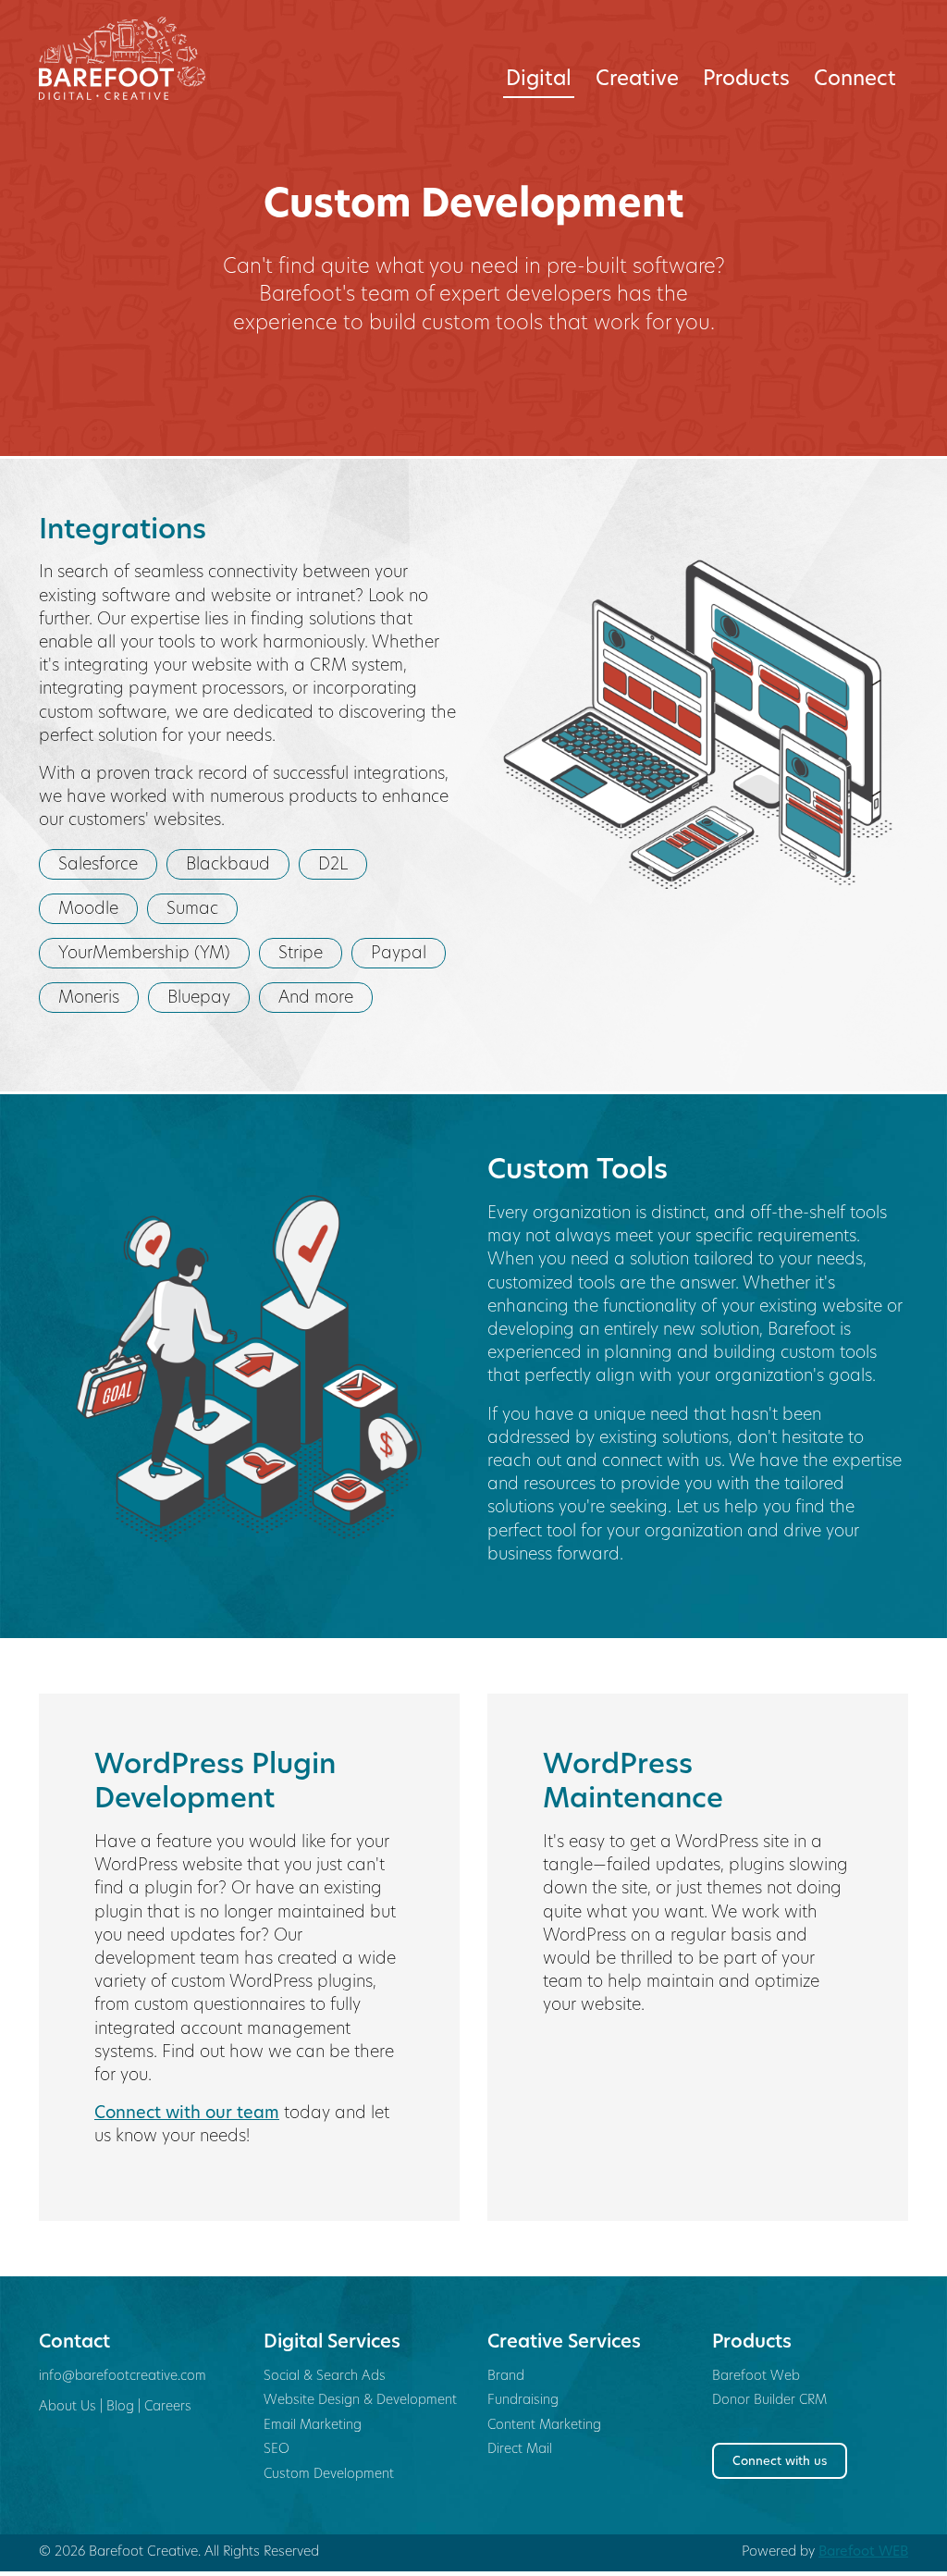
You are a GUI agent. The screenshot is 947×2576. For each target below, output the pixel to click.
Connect (855, 80)
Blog (120, 2407)
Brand (506, 2377)
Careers (168, 2407)
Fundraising (523, 2401)
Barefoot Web (756, 2377)
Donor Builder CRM (769, 2401)
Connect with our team (187, 2114)
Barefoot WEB (863, 2552)
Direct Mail (520, 2450)
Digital (539, 80)
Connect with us (780, 2462)
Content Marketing (544, 2426)
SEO (277, 2450)
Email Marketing (313, 2426)
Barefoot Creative (137, 58)
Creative (637, 80)
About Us (68, 2407)
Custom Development (329, 2475)
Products (746, 80)
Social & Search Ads (325, 2377)
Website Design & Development (360, 2401)
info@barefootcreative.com (123, 2377)
